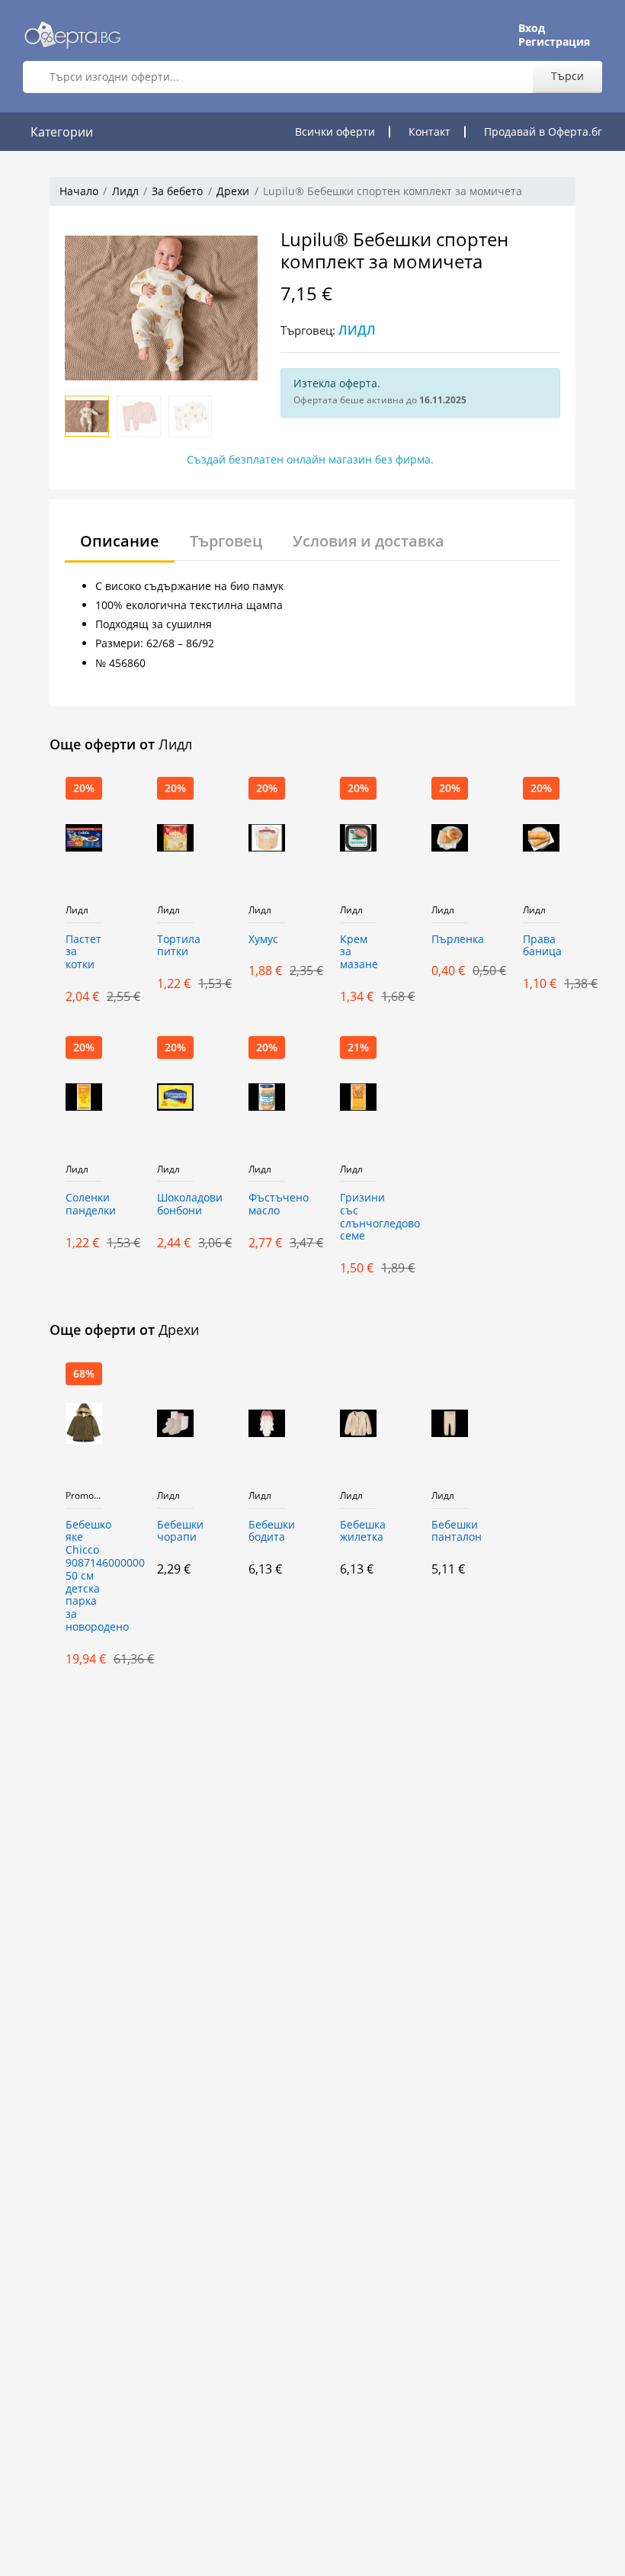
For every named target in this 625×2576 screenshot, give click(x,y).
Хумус (263, 940)
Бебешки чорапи (175, 1532)
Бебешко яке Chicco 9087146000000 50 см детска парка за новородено (84, 1576)
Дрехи (233, 191)
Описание (120, 541)
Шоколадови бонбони (175, 1205)
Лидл (125, 191)
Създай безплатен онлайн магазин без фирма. (310, 459)
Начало (79, 191)
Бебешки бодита (267, 1532)
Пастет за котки (83, 953)
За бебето (177, 191)
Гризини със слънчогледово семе (358, 1217)
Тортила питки (175, 946)
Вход (532, 28)
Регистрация (554, 42)
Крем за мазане (358, 953)
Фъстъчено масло (267, 1205)
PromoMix (84, 1496)
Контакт (429, 132)
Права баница (541, 946)
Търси (567, 76)
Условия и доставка (369, 541)
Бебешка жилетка (358, 1532)
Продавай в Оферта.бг (543, 132)
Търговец (226, 541)
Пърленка (450, 940)
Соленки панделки (84, 1205)
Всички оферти (335, 132)
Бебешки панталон (450, 1532)
